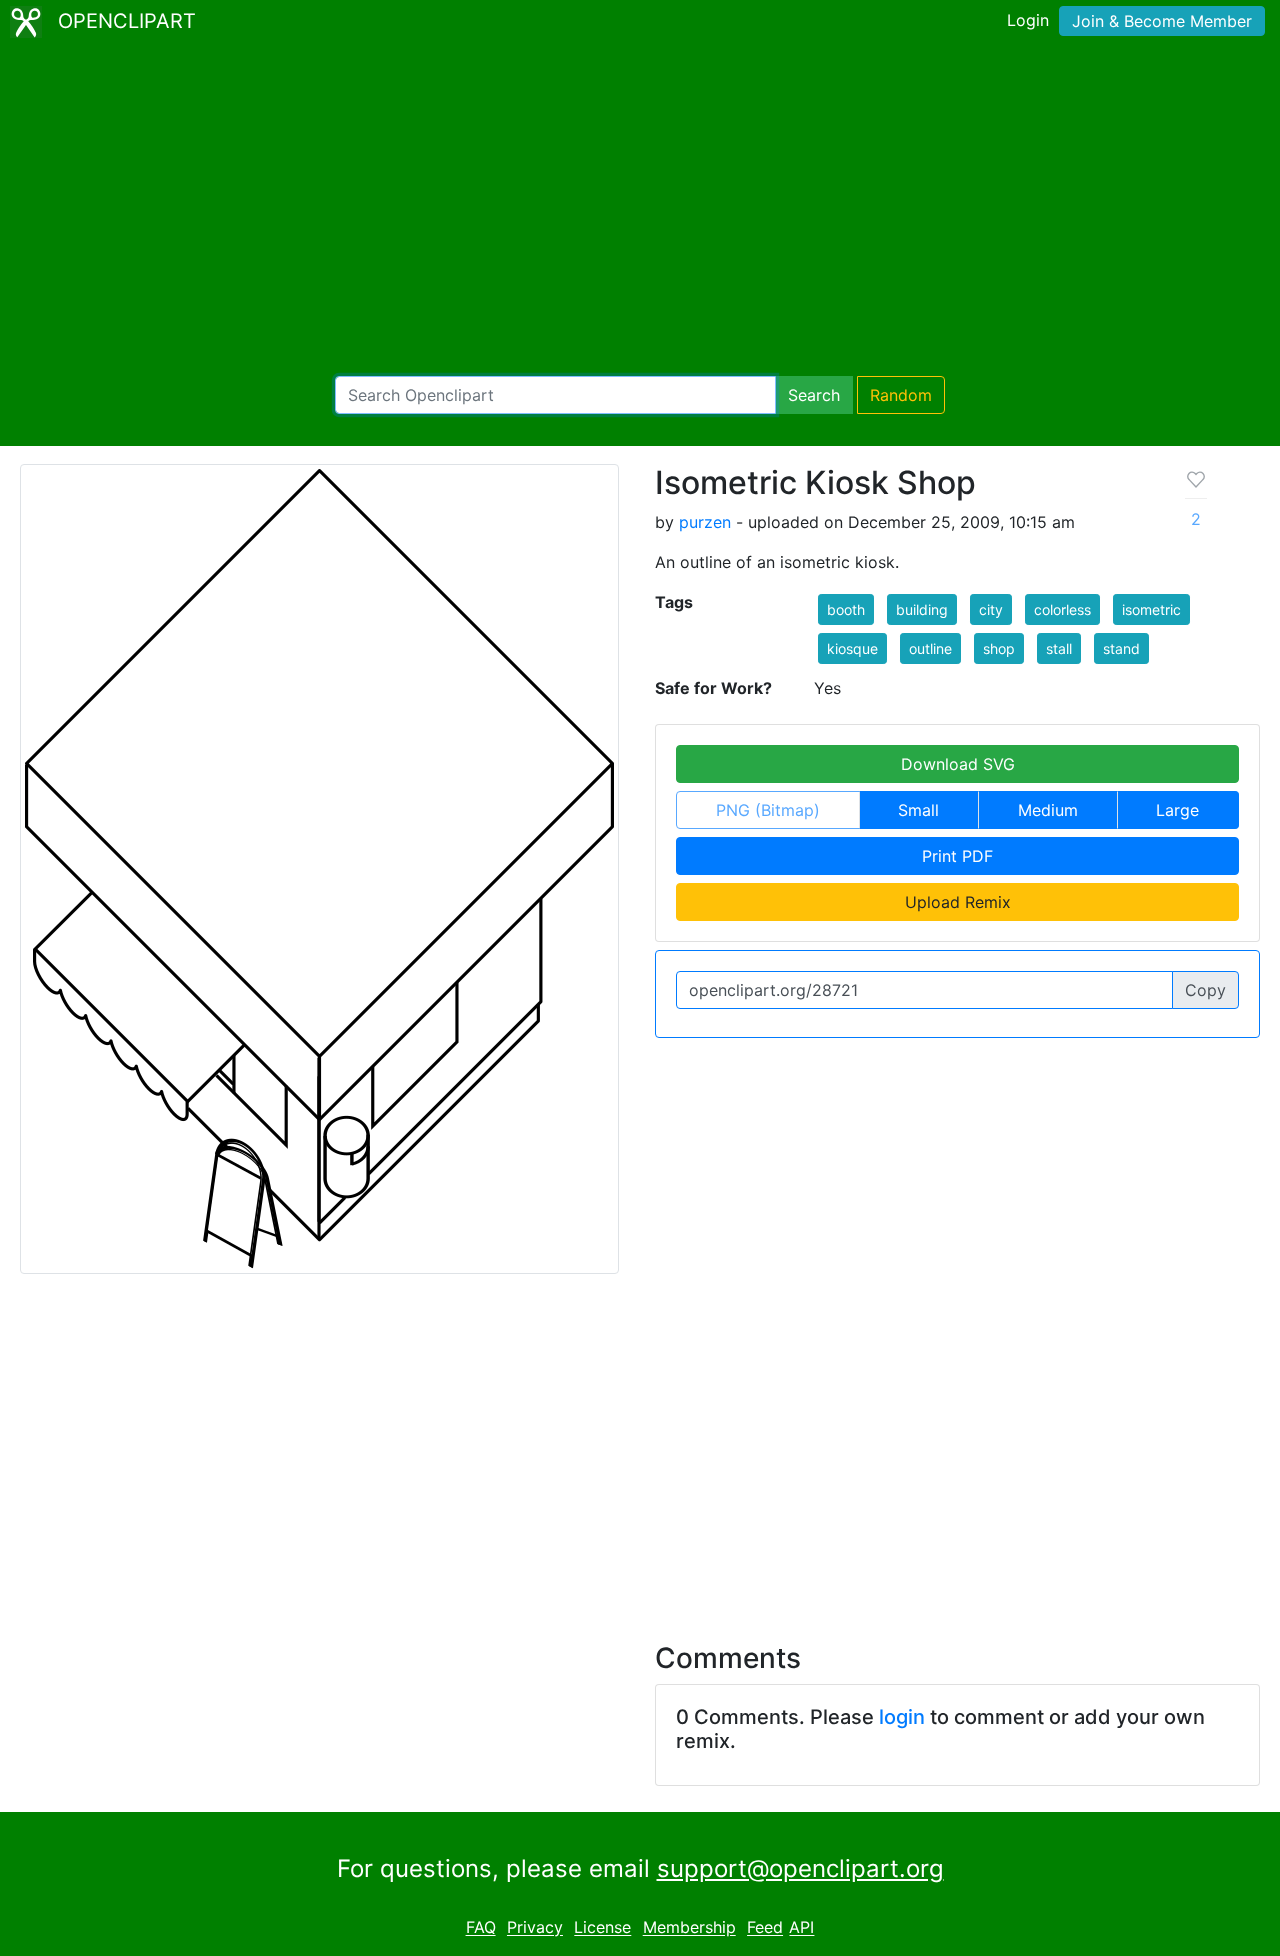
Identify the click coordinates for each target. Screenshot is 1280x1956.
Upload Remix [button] (958, 902)
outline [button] (930, 648)
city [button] (991, 609)
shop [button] (999, 648)
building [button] (922, 609)
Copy (1205, 990)
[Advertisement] (640, 210)
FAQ (481, 1928)
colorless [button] (1062, 609)
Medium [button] (1048, 810)
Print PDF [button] (957, 856)
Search (814, 395)
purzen (705, 522)
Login (1028, 20)
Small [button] (918, 810)
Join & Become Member (1162, 21)
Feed (765, 1928)
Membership (689, 1928)
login (902, 1717)
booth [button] (846, 609)
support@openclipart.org (800, 1868)
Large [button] (1177, 810)
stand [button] (1121, 648)
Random (901, 395)
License (602, 1928)
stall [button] (1059, 648)
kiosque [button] (852, 648)
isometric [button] (1151, 609)
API (801, 1928)
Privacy (535, 1928)
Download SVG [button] (958, 764)
